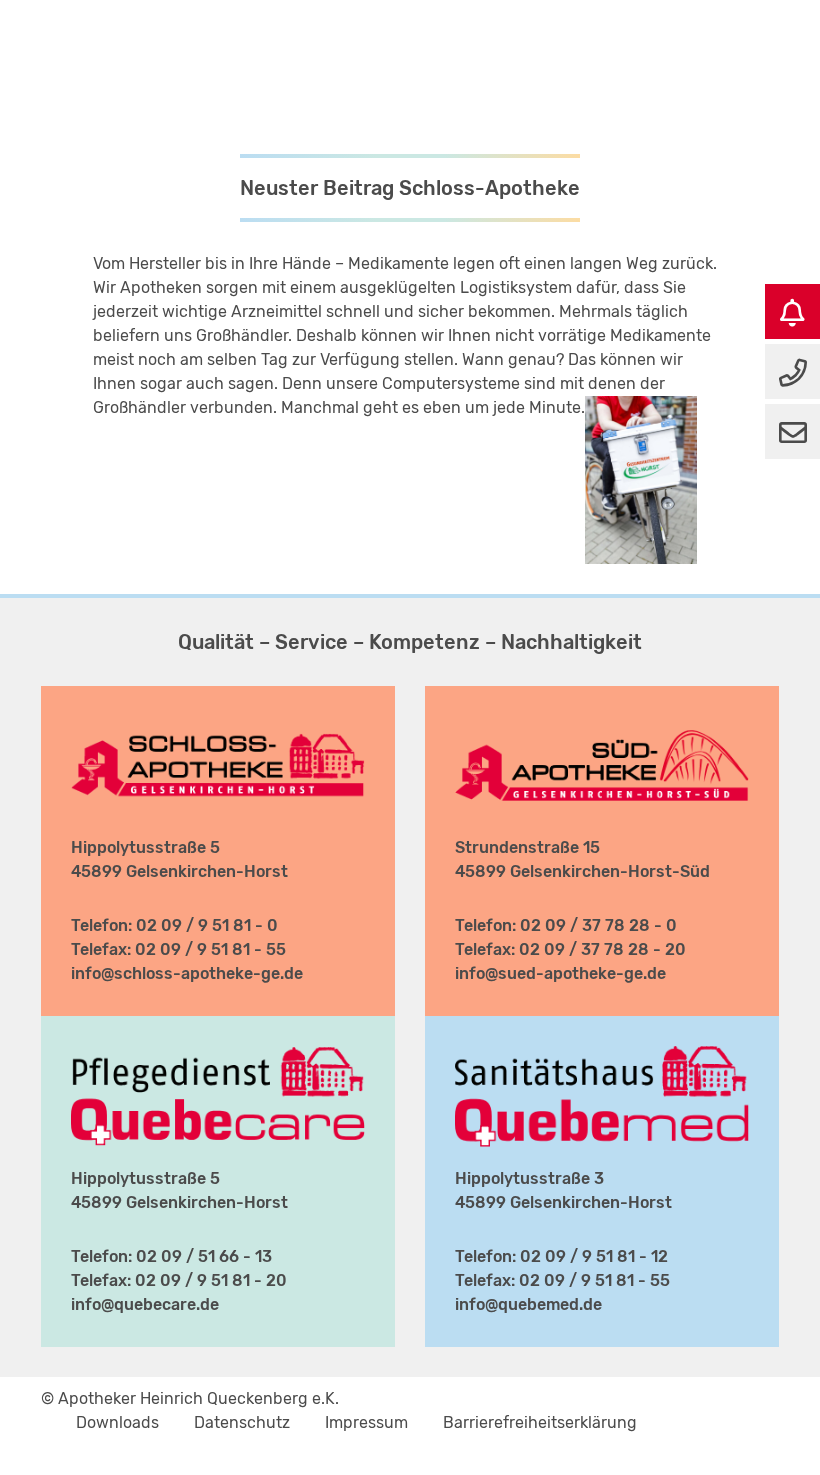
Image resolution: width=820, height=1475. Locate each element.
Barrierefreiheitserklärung (540, 1422)
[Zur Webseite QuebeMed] (602, 1057)
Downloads (117, 1422)
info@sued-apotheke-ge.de (560, 973)
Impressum (366, 1422)
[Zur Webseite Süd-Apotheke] (602, 727)
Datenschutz (242, 1422)
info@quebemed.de (528, 1304)
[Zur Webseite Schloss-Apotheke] (218, 727)
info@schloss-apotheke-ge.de (187, 973)
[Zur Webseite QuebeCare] (218, 1057)
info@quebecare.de (145, 1304)
